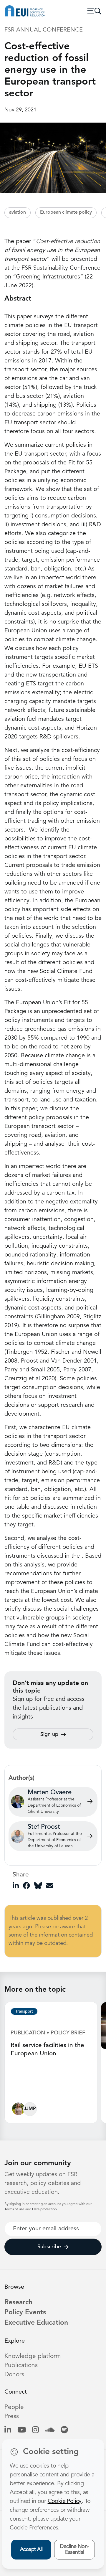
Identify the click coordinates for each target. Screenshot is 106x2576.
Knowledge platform (33, 2356)
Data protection (44, 2209)
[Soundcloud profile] (50, 2431)
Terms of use (15, 2209)
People (14, 2407)
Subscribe (49, 2247)
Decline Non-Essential (74, 2550)
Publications (21, 2365)
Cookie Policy (65, 2501)
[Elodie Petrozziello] (18, 2110)
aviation (18, 212)
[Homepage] (25, 11)
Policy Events (25, 2313)
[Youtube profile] (22, 2431)
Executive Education (36, 2323)
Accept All (31, 2549)
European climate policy (66, 212)
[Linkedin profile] (8, 2431)
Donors (14, 2375)
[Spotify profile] (64, 2431)
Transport (24, 2011)
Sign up (49, 1734)
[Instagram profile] (35, 2431)
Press (12, 2416)
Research (18, 2303)
